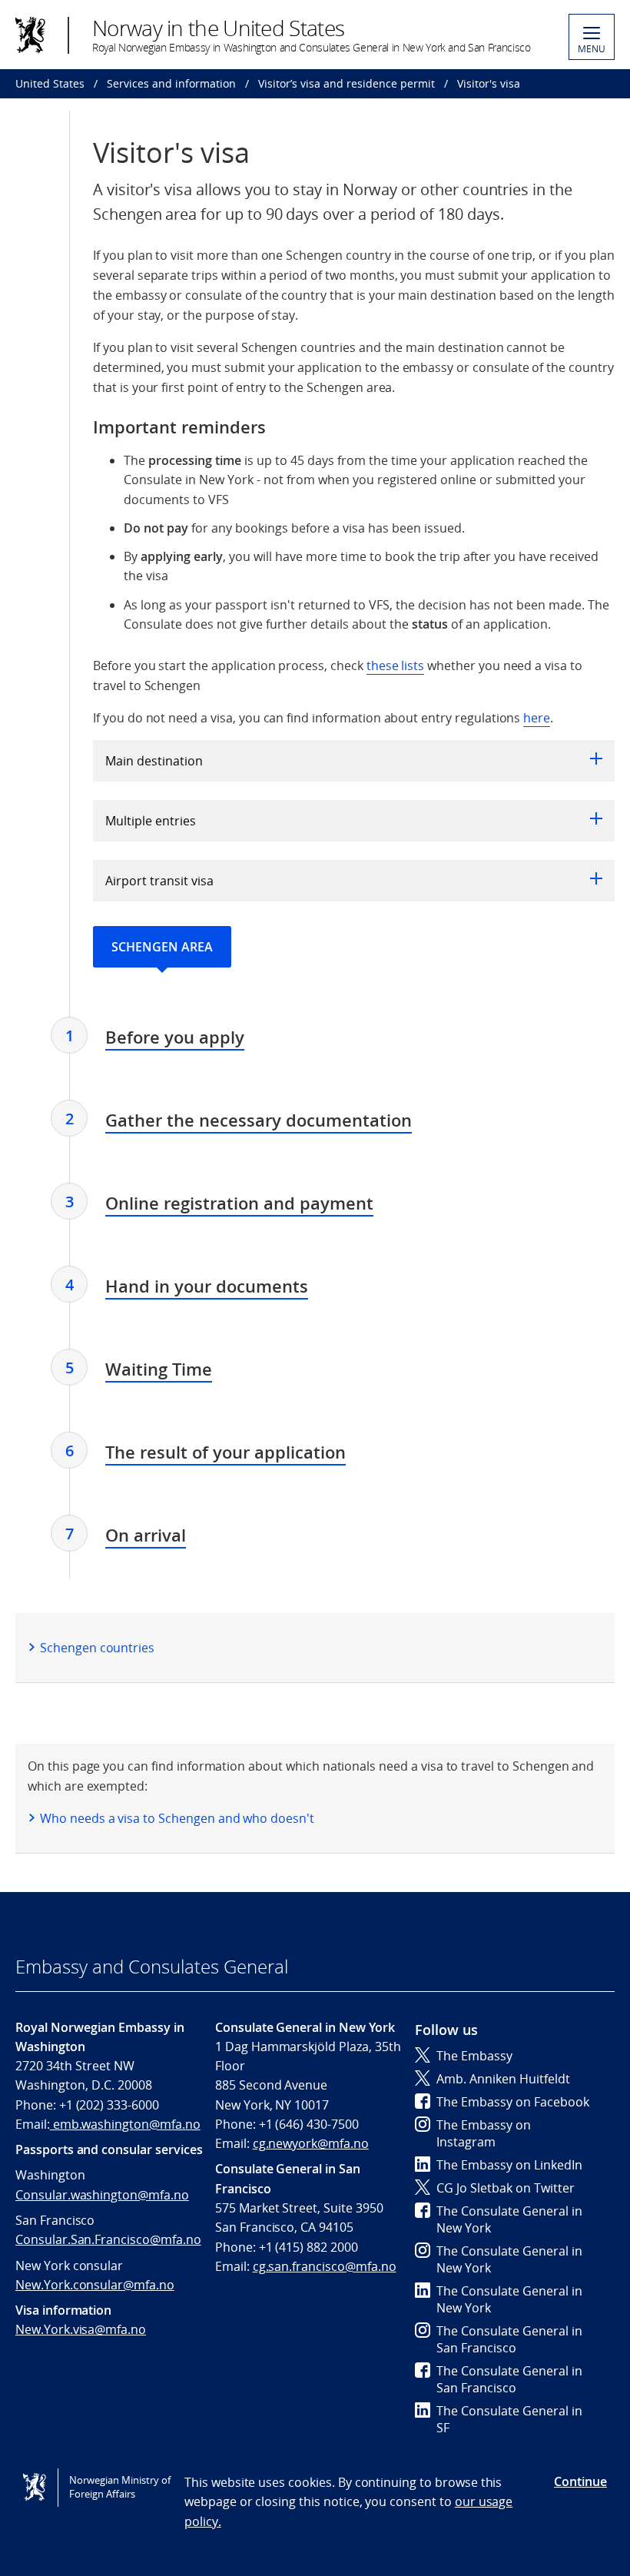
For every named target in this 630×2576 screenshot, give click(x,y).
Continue (580, 2481)
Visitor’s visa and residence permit (346, 83)
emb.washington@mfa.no (125, 2124)
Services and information (171, 83)
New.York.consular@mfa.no (95, 2285)
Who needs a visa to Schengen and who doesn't (177, 1818)
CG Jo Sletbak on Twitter (506, 2188)
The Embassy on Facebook (513, 2102)
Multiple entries (151, 821)
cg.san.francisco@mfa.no (325, 2266)
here (537, 718)
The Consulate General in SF (509, 2419)
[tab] (175, 1039)
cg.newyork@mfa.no (311, 2143)
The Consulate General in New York (509, 2219)
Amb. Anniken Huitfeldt (503, 2079)
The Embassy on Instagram (484, 2133)
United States (50, 83)
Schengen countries (97, 1648)
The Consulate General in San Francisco (509, 2339)
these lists (395, 666)
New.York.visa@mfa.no (81, 2329)
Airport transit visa (159, 881)
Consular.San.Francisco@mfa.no (108, 2239)
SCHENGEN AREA (162, 947)
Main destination (154, 761)
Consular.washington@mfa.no (102, 2195)
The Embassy (474, 2056)
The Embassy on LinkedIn (509, 2165)
